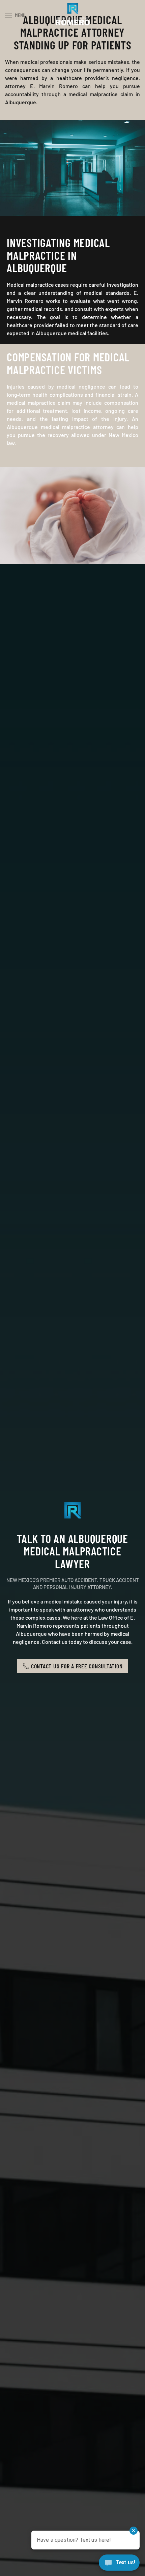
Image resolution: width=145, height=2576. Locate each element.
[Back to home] (73, 15)
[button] (15, 15)
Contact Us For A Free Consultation (77, 1666)
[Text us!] (119, 2563)
